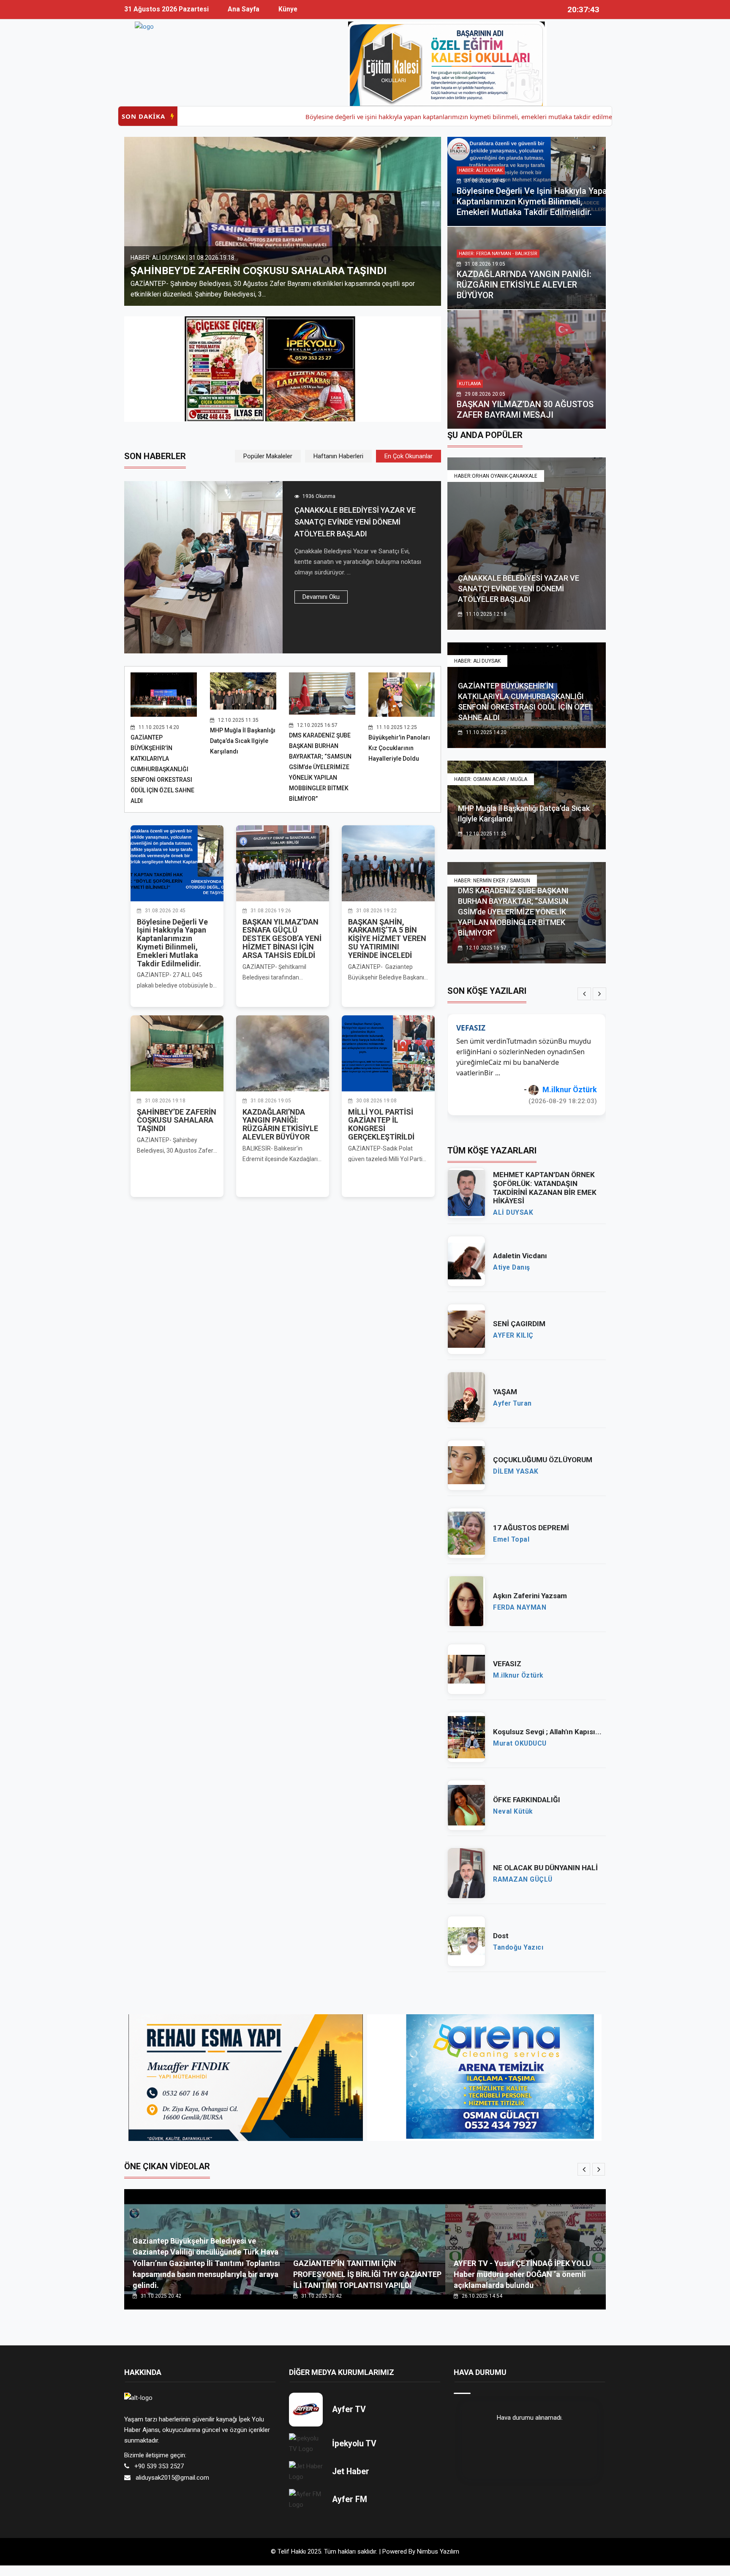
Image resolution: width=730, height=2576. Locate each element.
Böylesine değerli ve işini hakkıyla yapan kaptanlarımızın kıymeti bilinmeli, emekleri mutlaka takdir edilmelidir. (382, 117)
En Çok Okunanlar (409, 456)
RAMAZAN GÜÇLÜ (523, 1880)
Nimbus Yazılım (438, 2552)
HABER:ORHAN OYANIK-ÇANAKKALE (496, 476)
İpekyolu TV (354, 2444)
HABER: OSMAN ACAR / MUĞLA (491, 779)
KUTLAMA (470, 384)
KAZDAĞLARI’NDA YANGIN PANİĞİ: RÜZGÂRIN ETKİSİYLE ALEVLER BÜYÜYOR (265, 265)
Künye (288, 9)
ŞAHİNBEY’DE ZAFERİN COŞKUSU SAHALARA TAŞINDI (177, 1120)
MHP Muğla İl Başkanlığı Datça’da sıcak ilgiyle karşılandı (243, 741)
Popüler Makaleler (268, 456)
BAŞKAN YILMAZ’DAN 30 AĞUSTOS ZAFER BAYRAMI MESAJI (525, 409)
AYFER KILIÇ (513, 1336)
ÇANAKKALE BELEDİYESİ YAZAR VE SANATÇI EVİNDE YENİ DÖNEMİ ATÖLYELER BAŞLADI (355, 522)
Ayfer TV (349, 2409)
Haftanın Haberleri (338, 456)
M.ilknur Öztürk (518, 1676)
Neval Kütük (513, 1812)
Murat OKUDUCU (520, 1744)
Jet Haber (351, 2471)
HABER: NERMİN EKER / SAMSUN (492, 881)
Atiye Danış (512, 1268)
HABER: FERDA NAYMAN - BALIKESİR (498, 254)
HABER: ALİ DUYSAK (481, 170)
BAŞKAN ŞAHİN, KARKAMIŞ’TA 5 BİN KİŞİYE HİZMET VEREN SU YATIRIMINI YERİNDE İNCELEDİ (387, 938)
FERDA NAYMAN (569, 1089)
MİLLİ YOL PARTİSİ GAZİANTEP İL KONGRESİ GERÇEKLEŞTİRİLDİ (381, 1124)
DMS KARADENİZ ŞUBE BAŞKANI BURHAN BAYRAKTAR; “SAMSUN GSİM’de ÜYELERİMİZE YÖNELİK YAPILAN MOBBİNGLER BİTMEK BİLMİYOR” (320, 767)
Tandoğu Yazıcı (518, 1948)
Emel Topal (511, 1540)
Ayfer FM (350, 2499)
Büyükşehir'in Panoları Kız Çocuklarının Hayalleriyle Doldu (399, 748)
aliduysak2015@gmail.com (172, 2478)
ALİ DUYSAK (513, 1213)
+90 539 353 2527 (159, 2466)
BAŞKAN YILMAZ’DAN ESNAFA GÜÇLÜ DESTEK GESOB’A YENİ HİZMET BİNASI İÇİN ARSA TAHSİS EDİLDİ (282, 938)
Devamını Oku (321, 597)
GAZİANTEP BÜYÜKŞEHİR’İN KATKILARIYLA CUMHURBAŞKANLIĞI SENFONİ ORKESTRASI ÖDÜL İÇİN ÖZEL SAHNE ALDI (162, 769)
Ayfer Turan (512, 1404)
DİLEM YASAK (516, 1472)
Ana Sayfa (244, 9)
